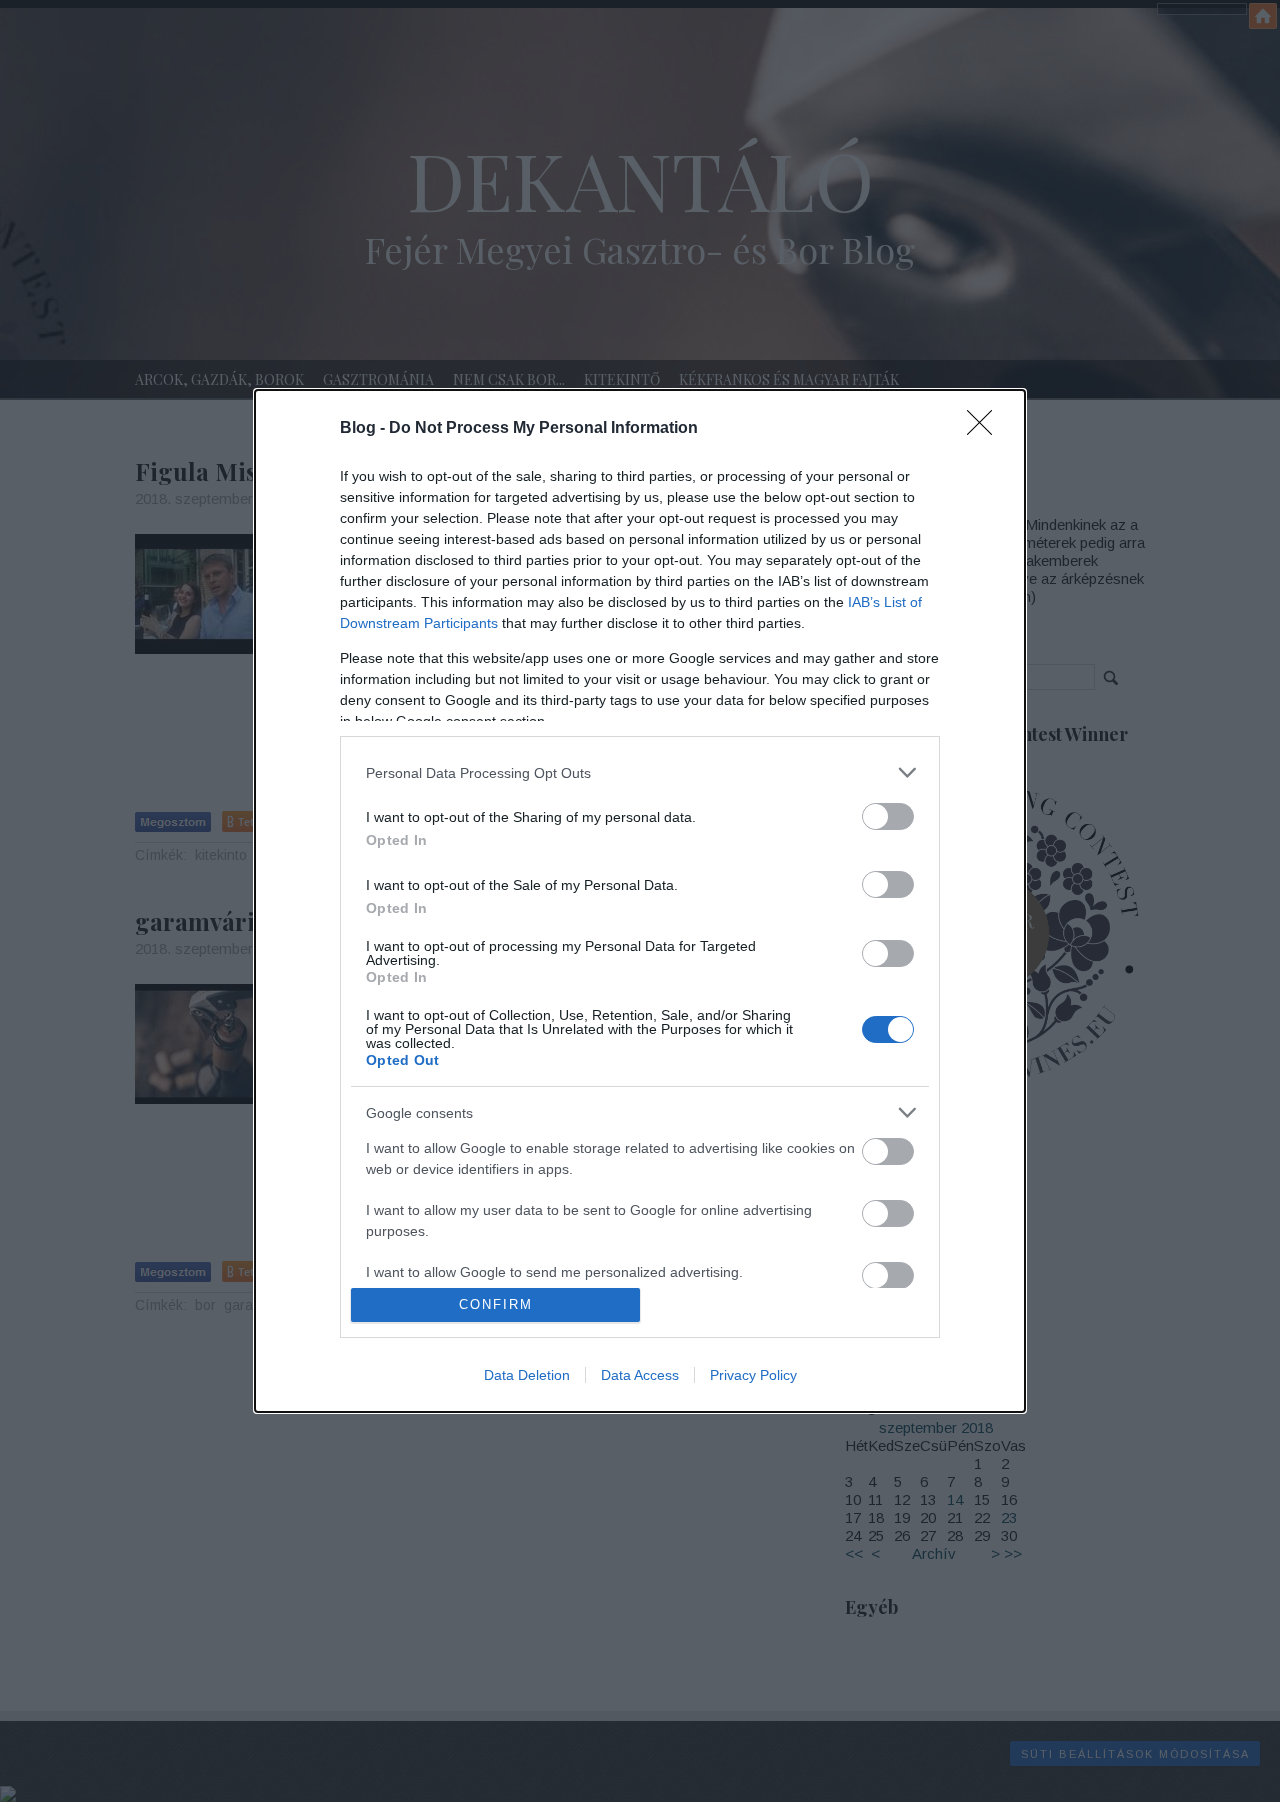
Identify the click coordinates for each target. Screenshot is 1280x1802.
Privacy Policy (753, 1375)
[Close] (986, 429)
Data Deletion (527, 1375)
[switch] (888, 816)
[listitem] (640, 772)
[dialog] (640, 901)
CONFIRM (496, 1304)
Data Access (640, 1375)
